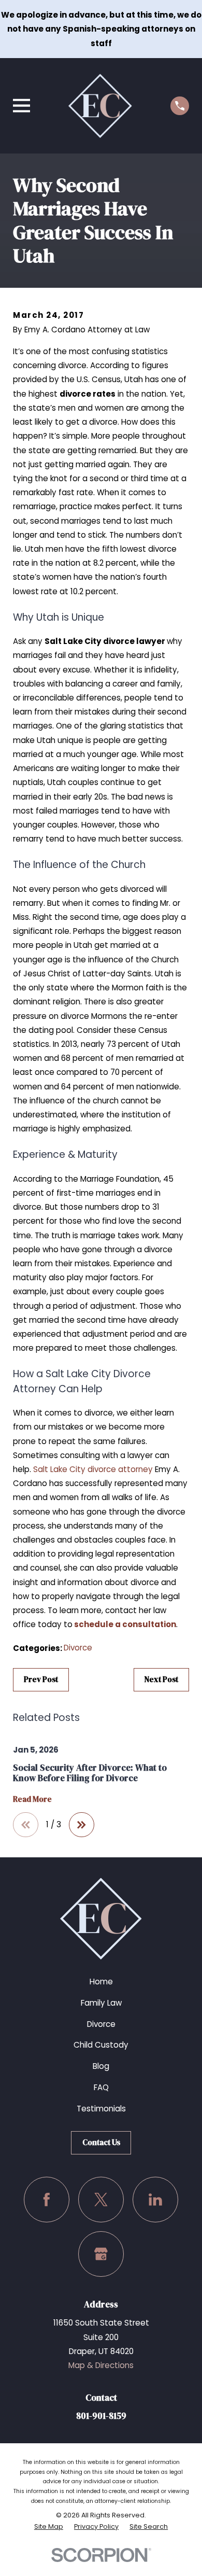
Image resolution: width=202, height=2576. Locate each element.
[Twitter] (101, 2200)
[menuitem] (49, 2527)
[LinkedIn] (155, 2200)
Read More (32, 1800)
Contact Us (101, 2142)
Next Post (161, 1679)
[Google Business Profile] (101, 2254)
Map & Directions (101, 2365)
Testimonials (101, 2109)
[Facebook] (47, 2200)
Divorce (78, 1648)
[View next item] (82, 1825)
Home (101, 1982)
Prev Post (41, 1679)
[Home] (100, 106)
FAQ (101, 2087)
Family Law (101, 2003)
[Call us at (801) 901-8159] (180, 106)
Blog (101, 2066)
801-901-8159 (101, 2416)
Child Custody (101, 2045)
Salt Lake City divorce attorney (93, 1469)
